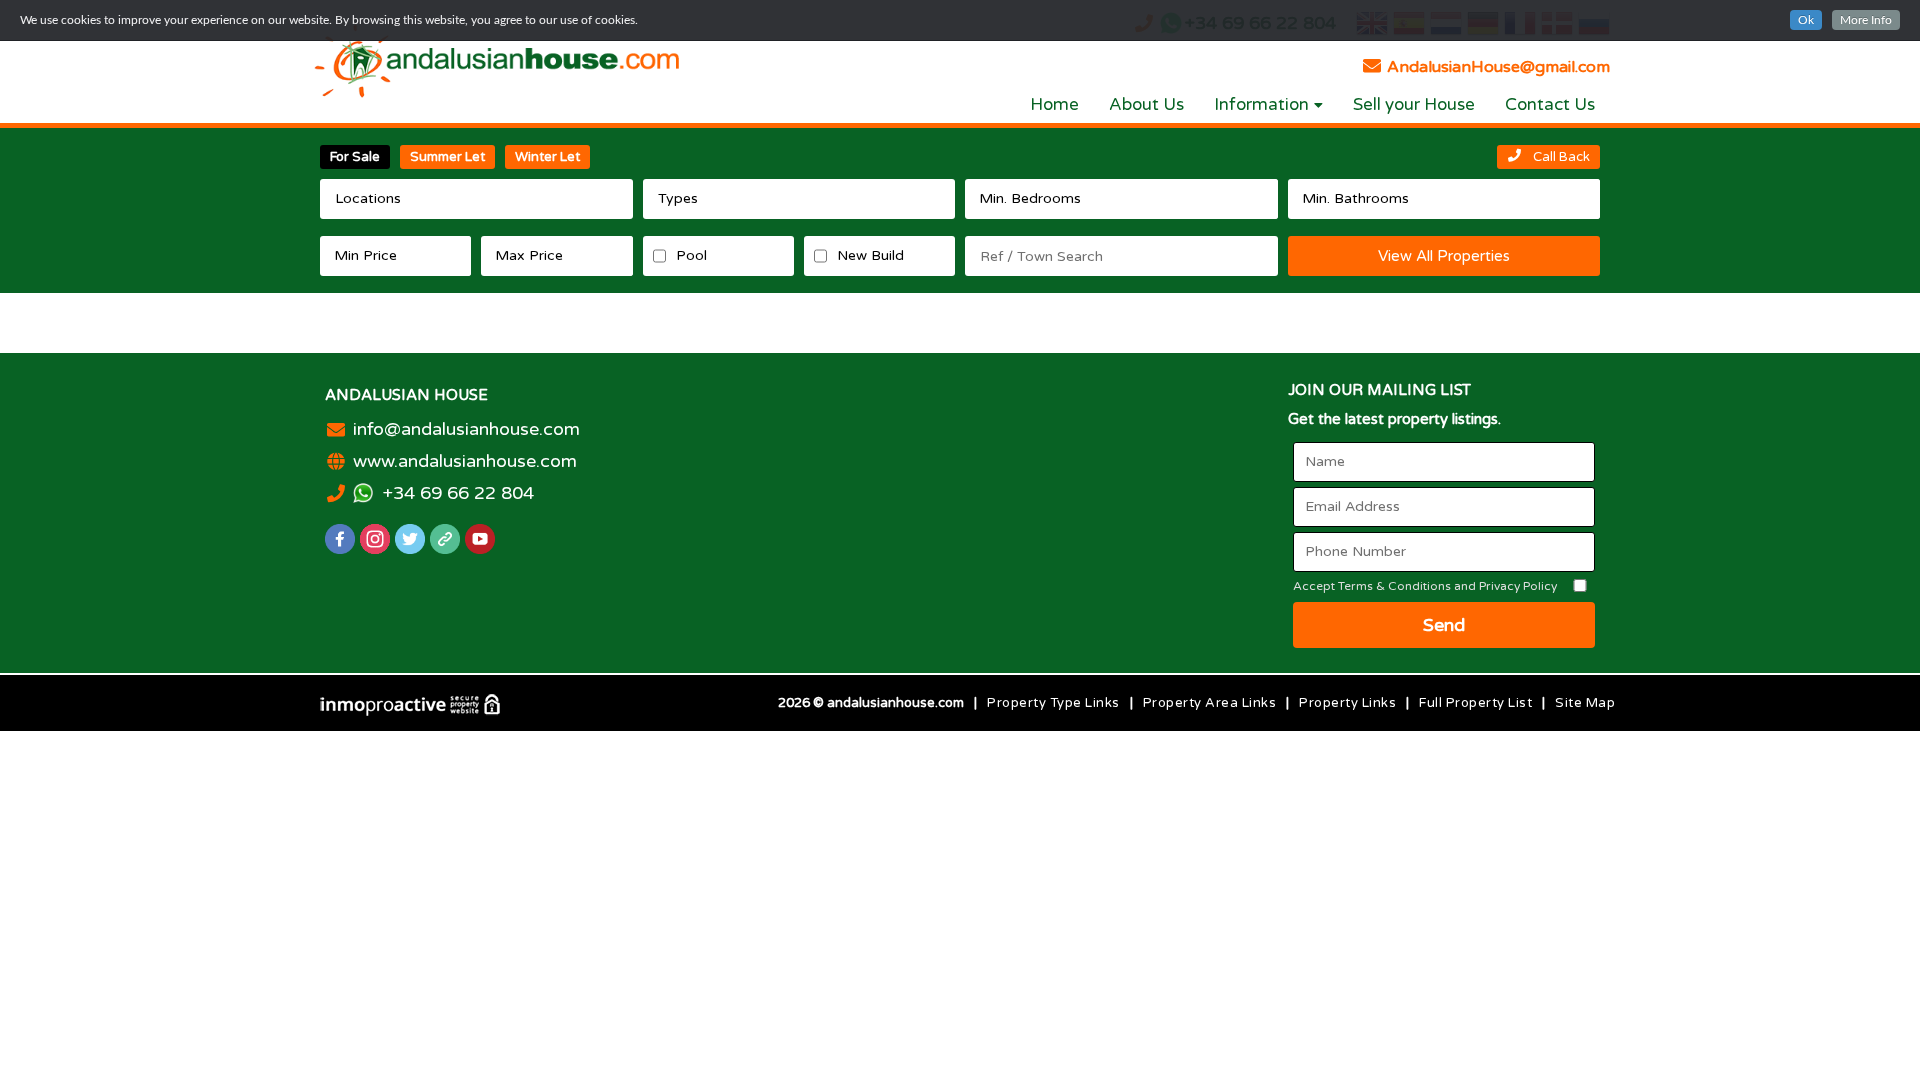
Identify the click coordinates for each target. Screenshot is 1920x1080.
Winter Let (547, 157)
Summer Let (447, 157)
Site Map (1585, 703)
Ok (1806, 20)
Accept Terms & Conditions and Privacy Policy (1425, 586)
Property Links (1347, 703)
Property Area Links (1210, 703)
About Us (1146, 104)
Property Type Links (1053, 703)
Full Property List (1475, 703)
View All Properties (1444, 256)
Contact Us (1550, 104)
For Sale (355, 157)
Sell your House (1414, 104)
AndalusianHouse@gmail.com (1496, 67)
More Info (1866, 20)
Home (1054, 104)
